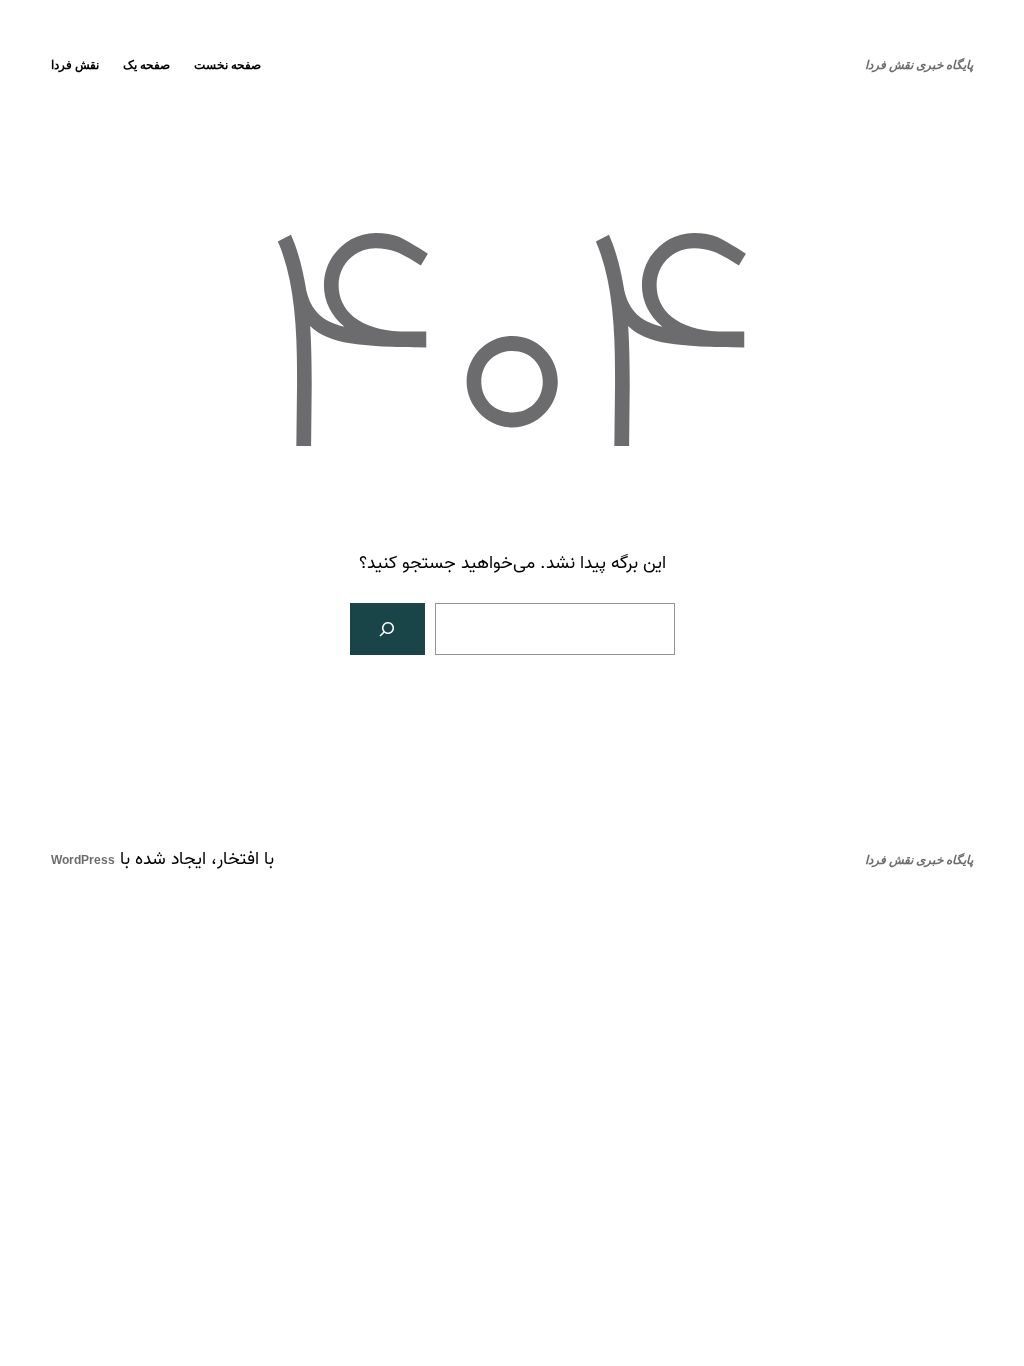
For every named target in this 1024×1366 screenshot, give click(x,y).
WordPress (83, 860)
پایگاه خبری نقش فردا (919, 65)
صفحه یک (146, 65)
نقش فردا (75, 65)
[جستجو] (388, 629)
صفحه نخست (227, 65)
